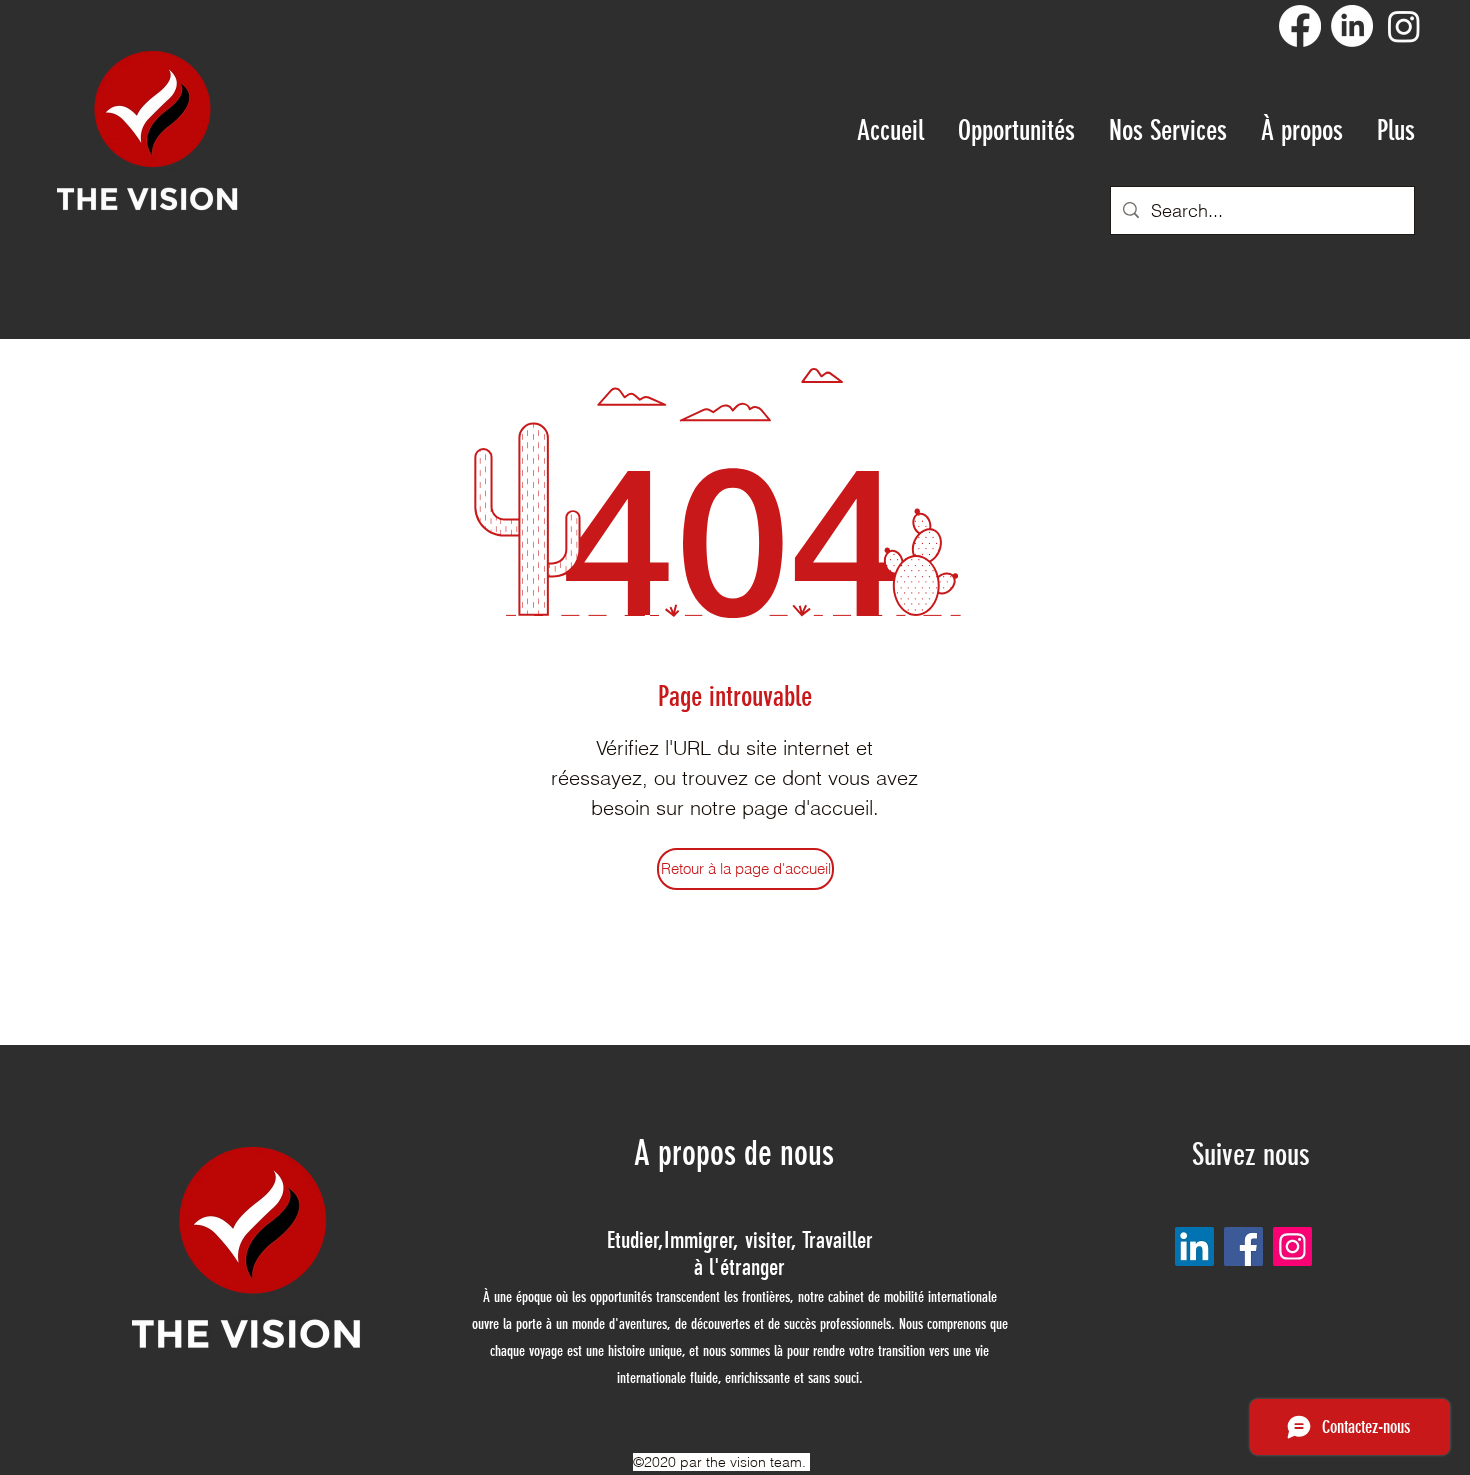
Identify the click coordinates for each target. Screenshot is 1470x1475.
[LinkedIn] (1352, 26)
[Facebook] (1300, 26)
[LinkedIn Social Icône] (1194, 1246)
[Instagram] (1404, 26)
